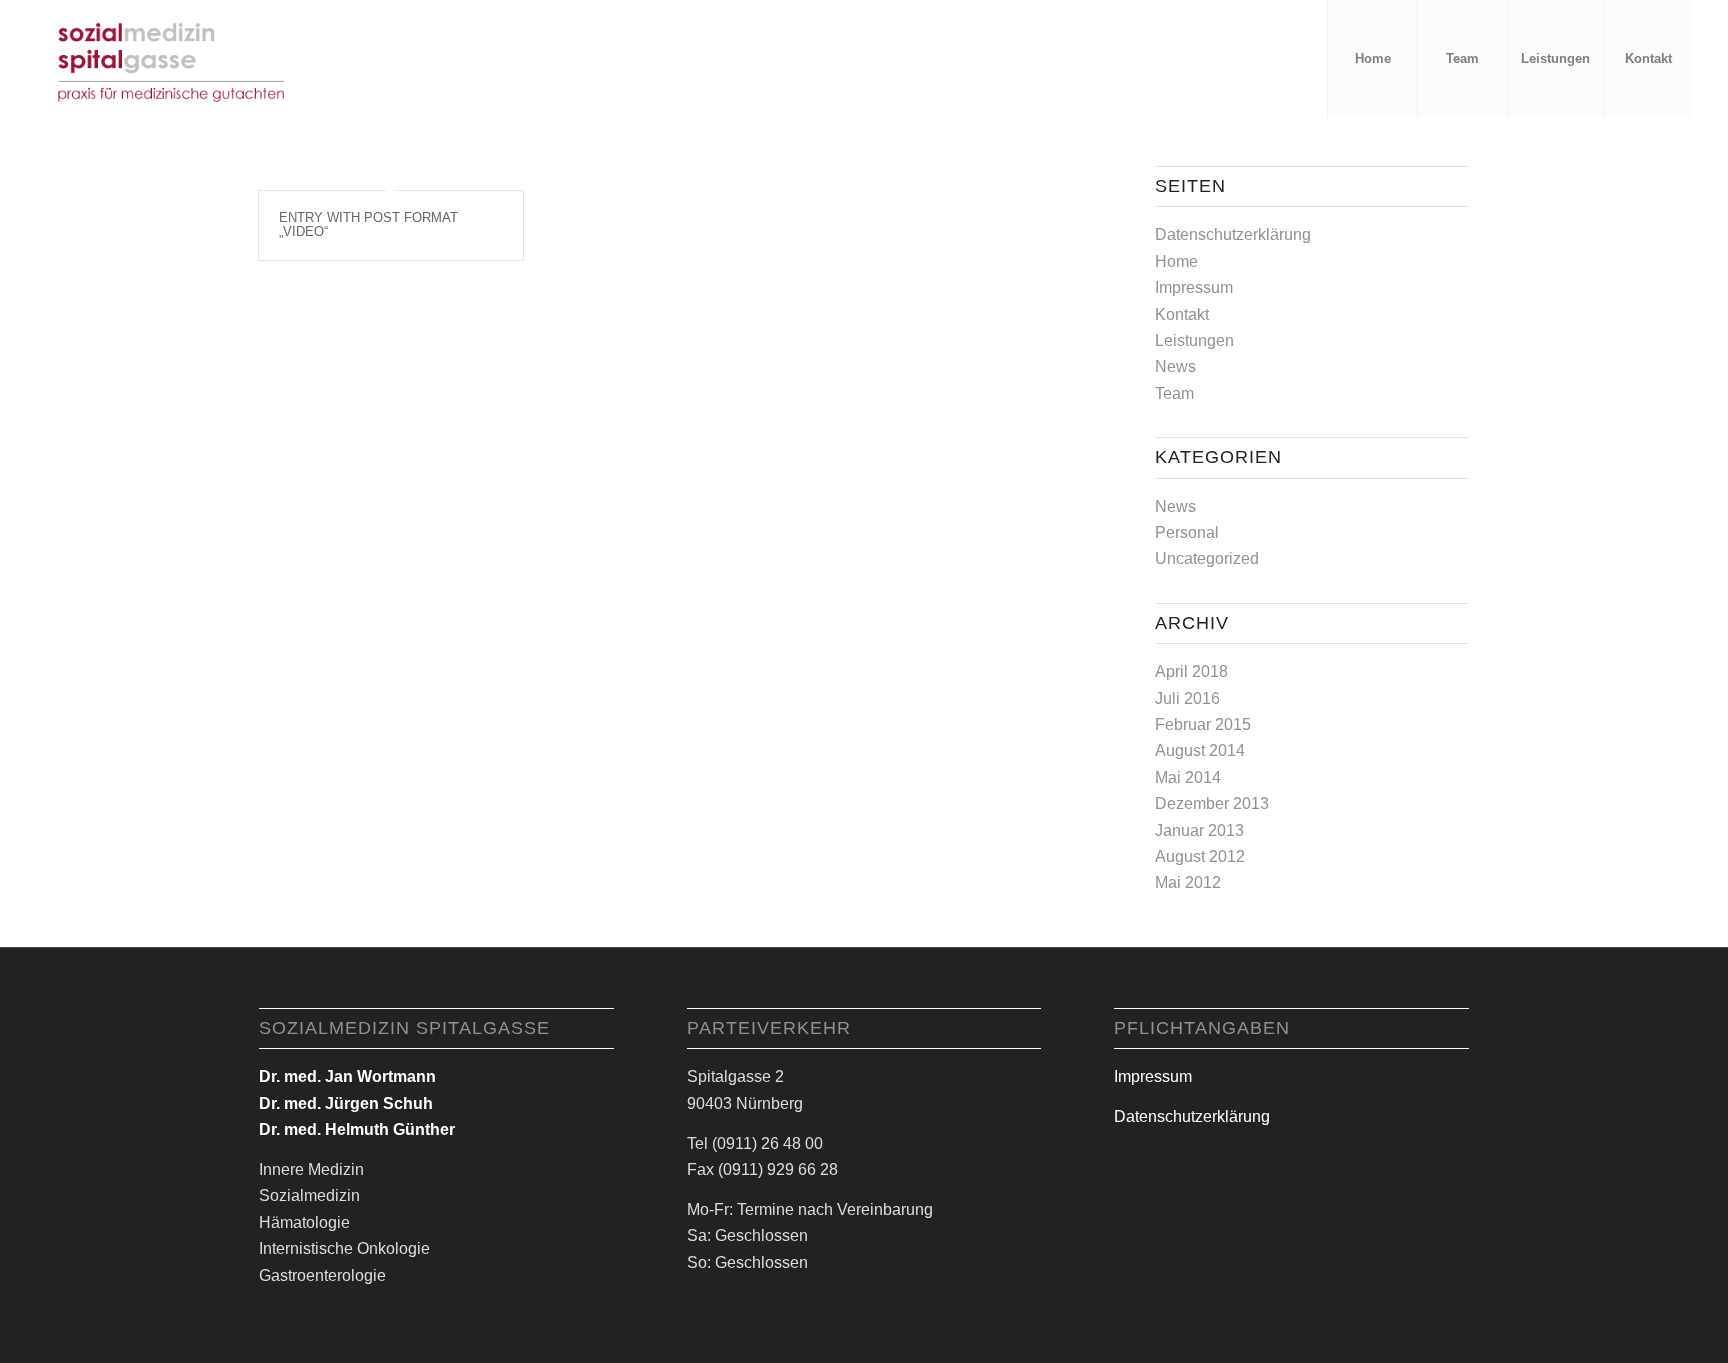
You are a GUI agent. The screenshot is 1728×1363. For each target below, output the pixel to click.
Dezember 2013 (1212, 803)
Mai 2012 (1188, 882)
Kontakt (1182, 314)
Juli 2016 (1187, 698)
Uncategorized (1207, 558)
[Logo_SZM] (172, 59)
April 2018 (1191, 671)
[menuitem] (1372, 59)
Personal (1187, 532)
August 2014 (1200, 750)
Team (1174, 393)
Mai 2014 (1188, 777)
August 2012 (1200, 856)
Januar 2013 (1199, 830)
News (1175, 366)
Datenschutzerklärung (1233, 234)
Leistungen (1194, 340)
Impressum (1194, 287)
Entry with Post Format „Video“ (368, 224)
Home (1176, 261)
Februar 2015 (1203, 724)
